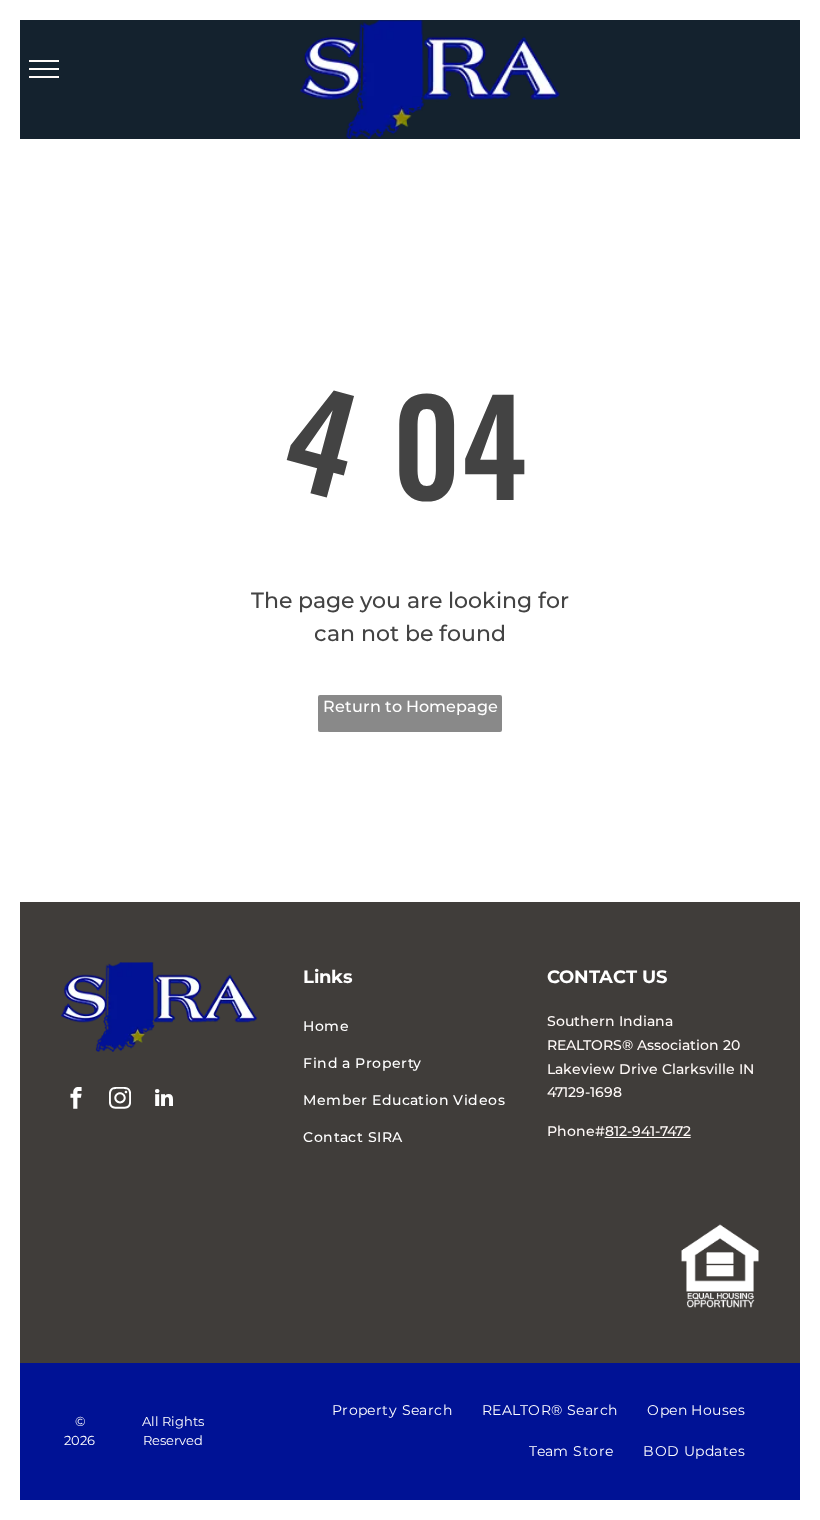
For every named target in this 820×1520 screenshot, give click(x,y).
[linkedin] (164, 1100)
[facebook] (76, 1100)
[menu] (44, 69)
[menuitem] (409, 1026)
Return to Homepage (410, 706)
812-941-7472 (648, 1131)
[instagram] (120, 1100)
